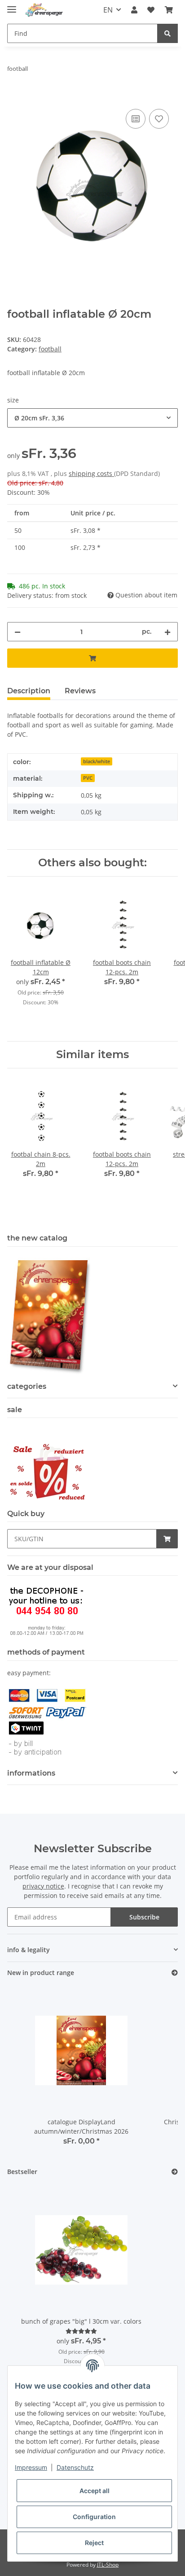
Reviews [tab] (80, 691)
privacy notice (43, 1886)
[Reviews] (81, 2331)
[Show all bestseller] (175, 2172)
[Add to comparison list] (136, 119)
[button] (134, 10)
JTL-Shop (108, 2565)
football (50, 349)
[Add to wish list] (159, 119)
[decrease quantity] (18, 632)
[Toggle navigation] (12, 6)
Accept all (95, 2491)
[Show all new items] (175, 1973)
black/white (97, 761)
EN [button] (108, 10)
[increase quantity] (167, 632)
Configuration (94, 2517)
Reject (94, 2543)
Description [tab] (29, 691)
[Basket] (169, 10)
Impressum (31, 2467)
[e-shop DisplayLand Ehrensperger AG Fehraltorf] (44, 10)
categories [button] (27, 1386)
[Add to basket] (14, 97)
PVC (88, 778)
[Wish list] (151, 10)
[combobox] (92, 418)
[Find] (167, 33)
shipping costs (91, 473)
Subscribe (144, 1917)
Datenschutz (75, 2467)
